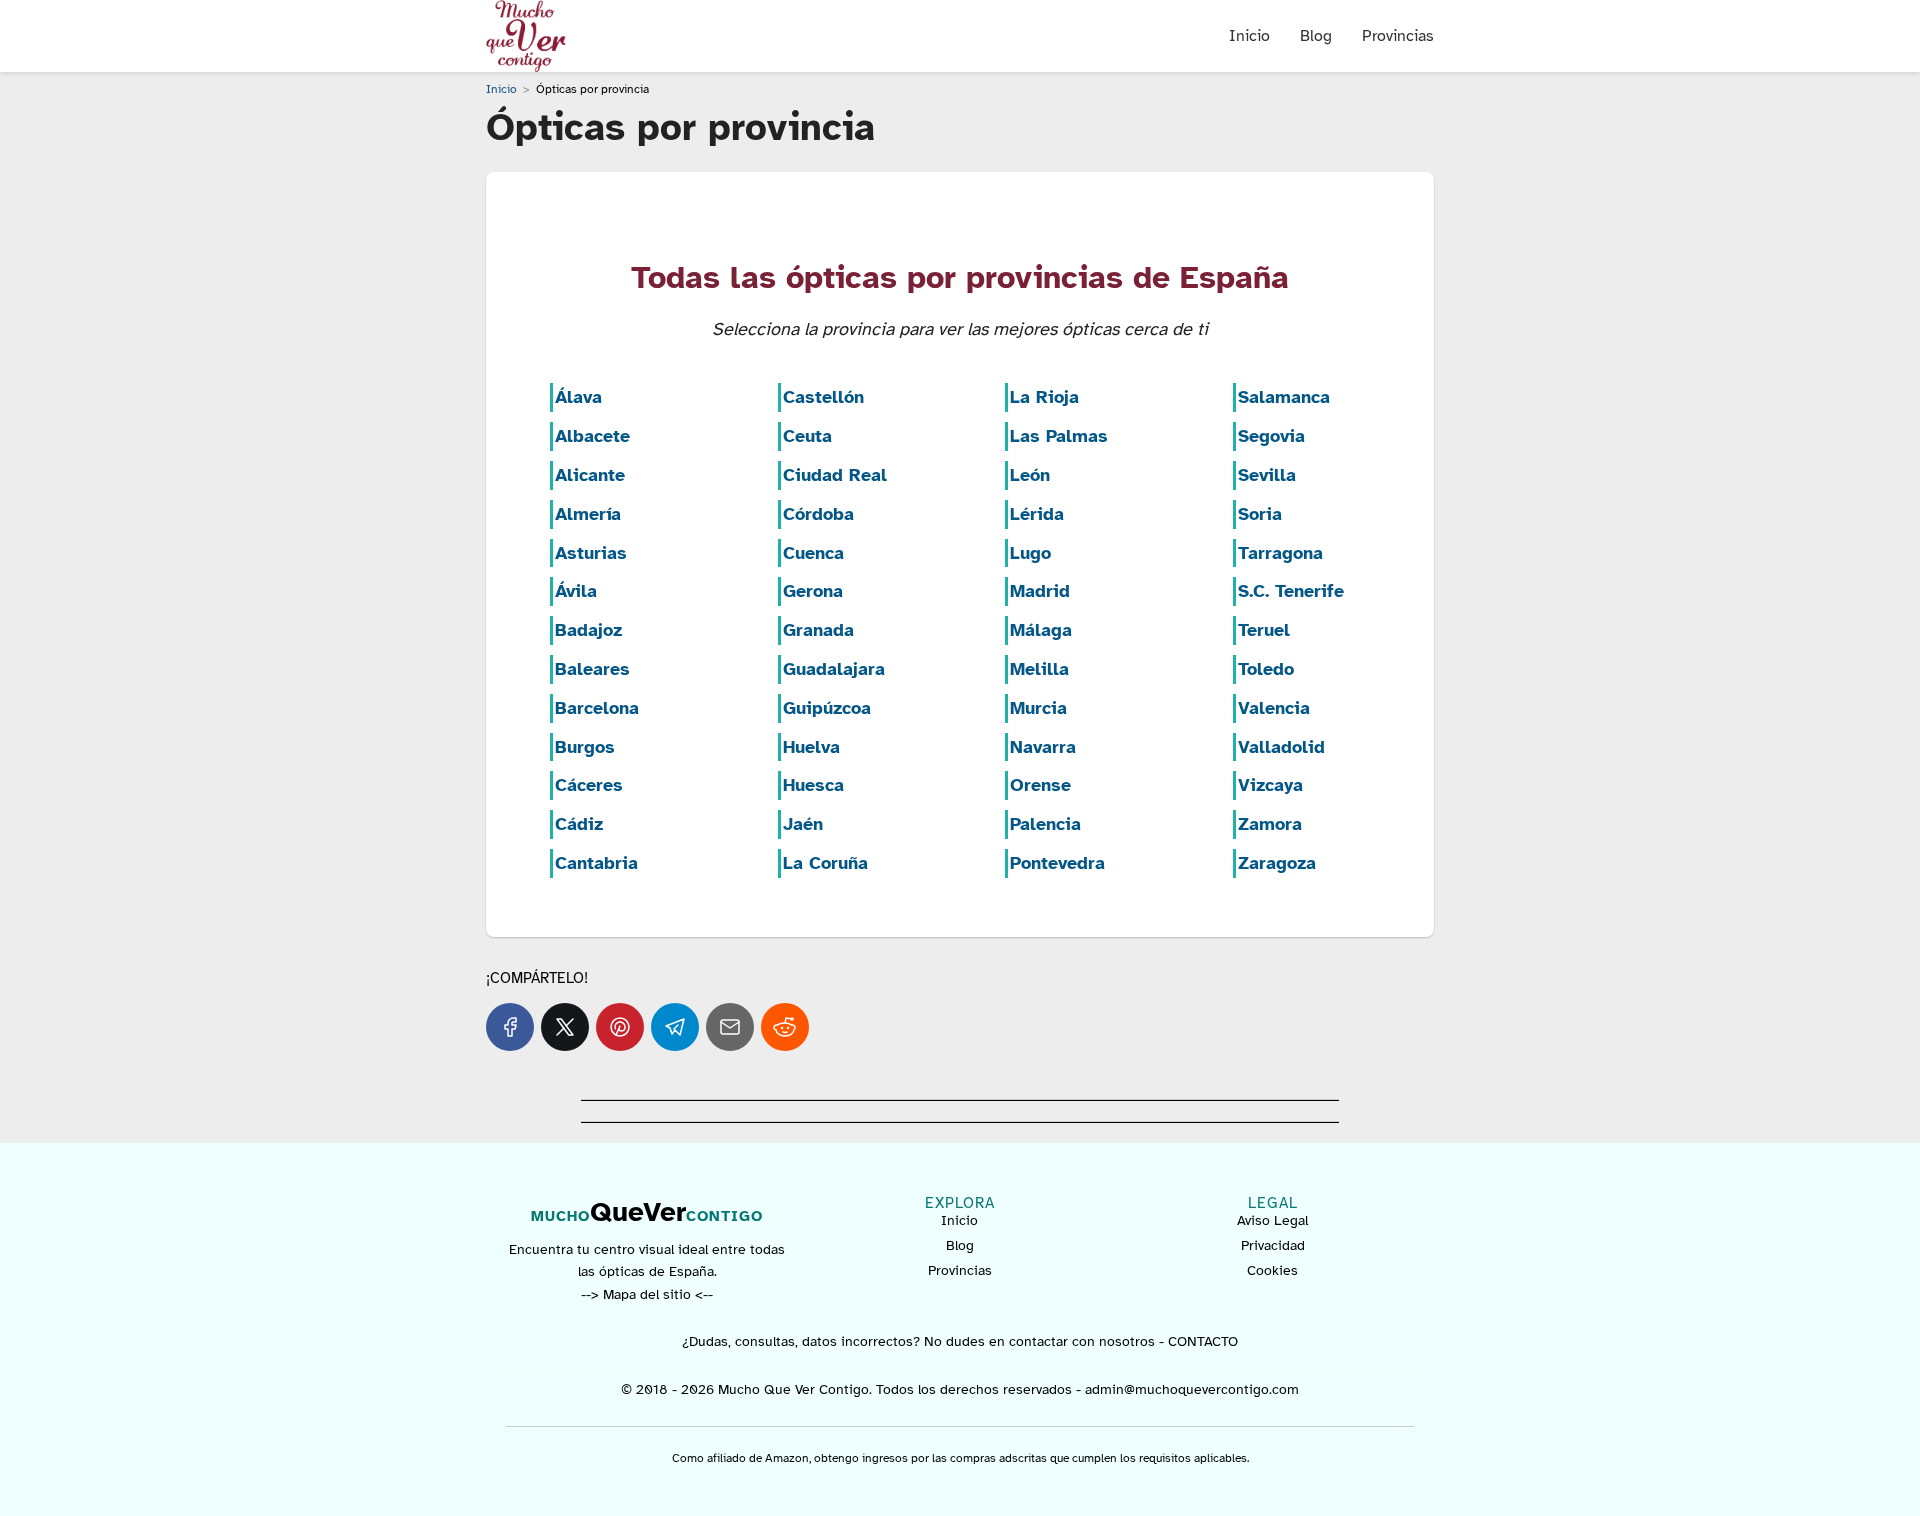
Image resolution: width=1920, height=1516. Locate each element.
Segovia (1271, 436)
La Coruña (825, 863)
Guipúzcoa (827, 708)
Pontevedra (1057, 863)
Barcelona (597, 708)
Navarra (1043, 747)
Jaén (803, 824)
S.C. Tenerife (1291, 591)
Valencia (1274, 708)
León (1030, 475)
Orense (1040, 785)
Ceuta (807, 436)
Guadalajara (834, 669)
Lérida (1037, 514)
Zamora (1270, 824)
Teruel (1264, 630)
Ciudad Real (835, 475)
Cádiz (579, 824)
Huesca (813, 785)
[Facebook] (510, 1027)
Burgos (585, 747)
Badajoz (588, 630)
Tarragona (1280, 553)
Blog (1316, 36)
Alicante (590, 475)
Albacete (592, 436)
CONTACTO (1203, 1341)
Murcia (1038, 708)
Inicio (1249, 36)
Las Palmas (1059, 436)
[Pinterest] (620, 1027)
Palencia (1045, 824)
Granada (818, 630)
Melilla (1039, 669)
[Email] (730, 1027)
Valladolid (1281, 747)
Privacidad (1273, 1245)
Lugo (1030, 553)
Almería (588, 514)
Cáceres (589, 785)
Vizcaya (1270, 785)
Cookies (1272, 1270)
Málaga (1041, 630)
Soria (1260, 514)
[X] (565, 1027)
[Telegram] (675, 1027)
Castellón (823, 397)
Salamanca (1284, 397)
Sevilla (1267, 475)
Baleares (592, 669)
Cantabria (596, 863)
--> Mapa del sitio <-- (647, 1294)
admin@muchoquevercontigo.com (1192, 1389)
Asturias (591, 553)
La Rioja (1044, 397)
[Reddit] (785, 1027)
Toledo (1266, 669)
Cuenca (813, 553)
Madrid (1040, 591)
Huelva (811, 747)
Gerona (813, 591)
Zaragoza (1277, 863)
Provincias (1398, 36)
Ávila (576, 591)
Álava (578, 397)
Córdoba (818, 514)
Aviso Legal (1272, 1220)
